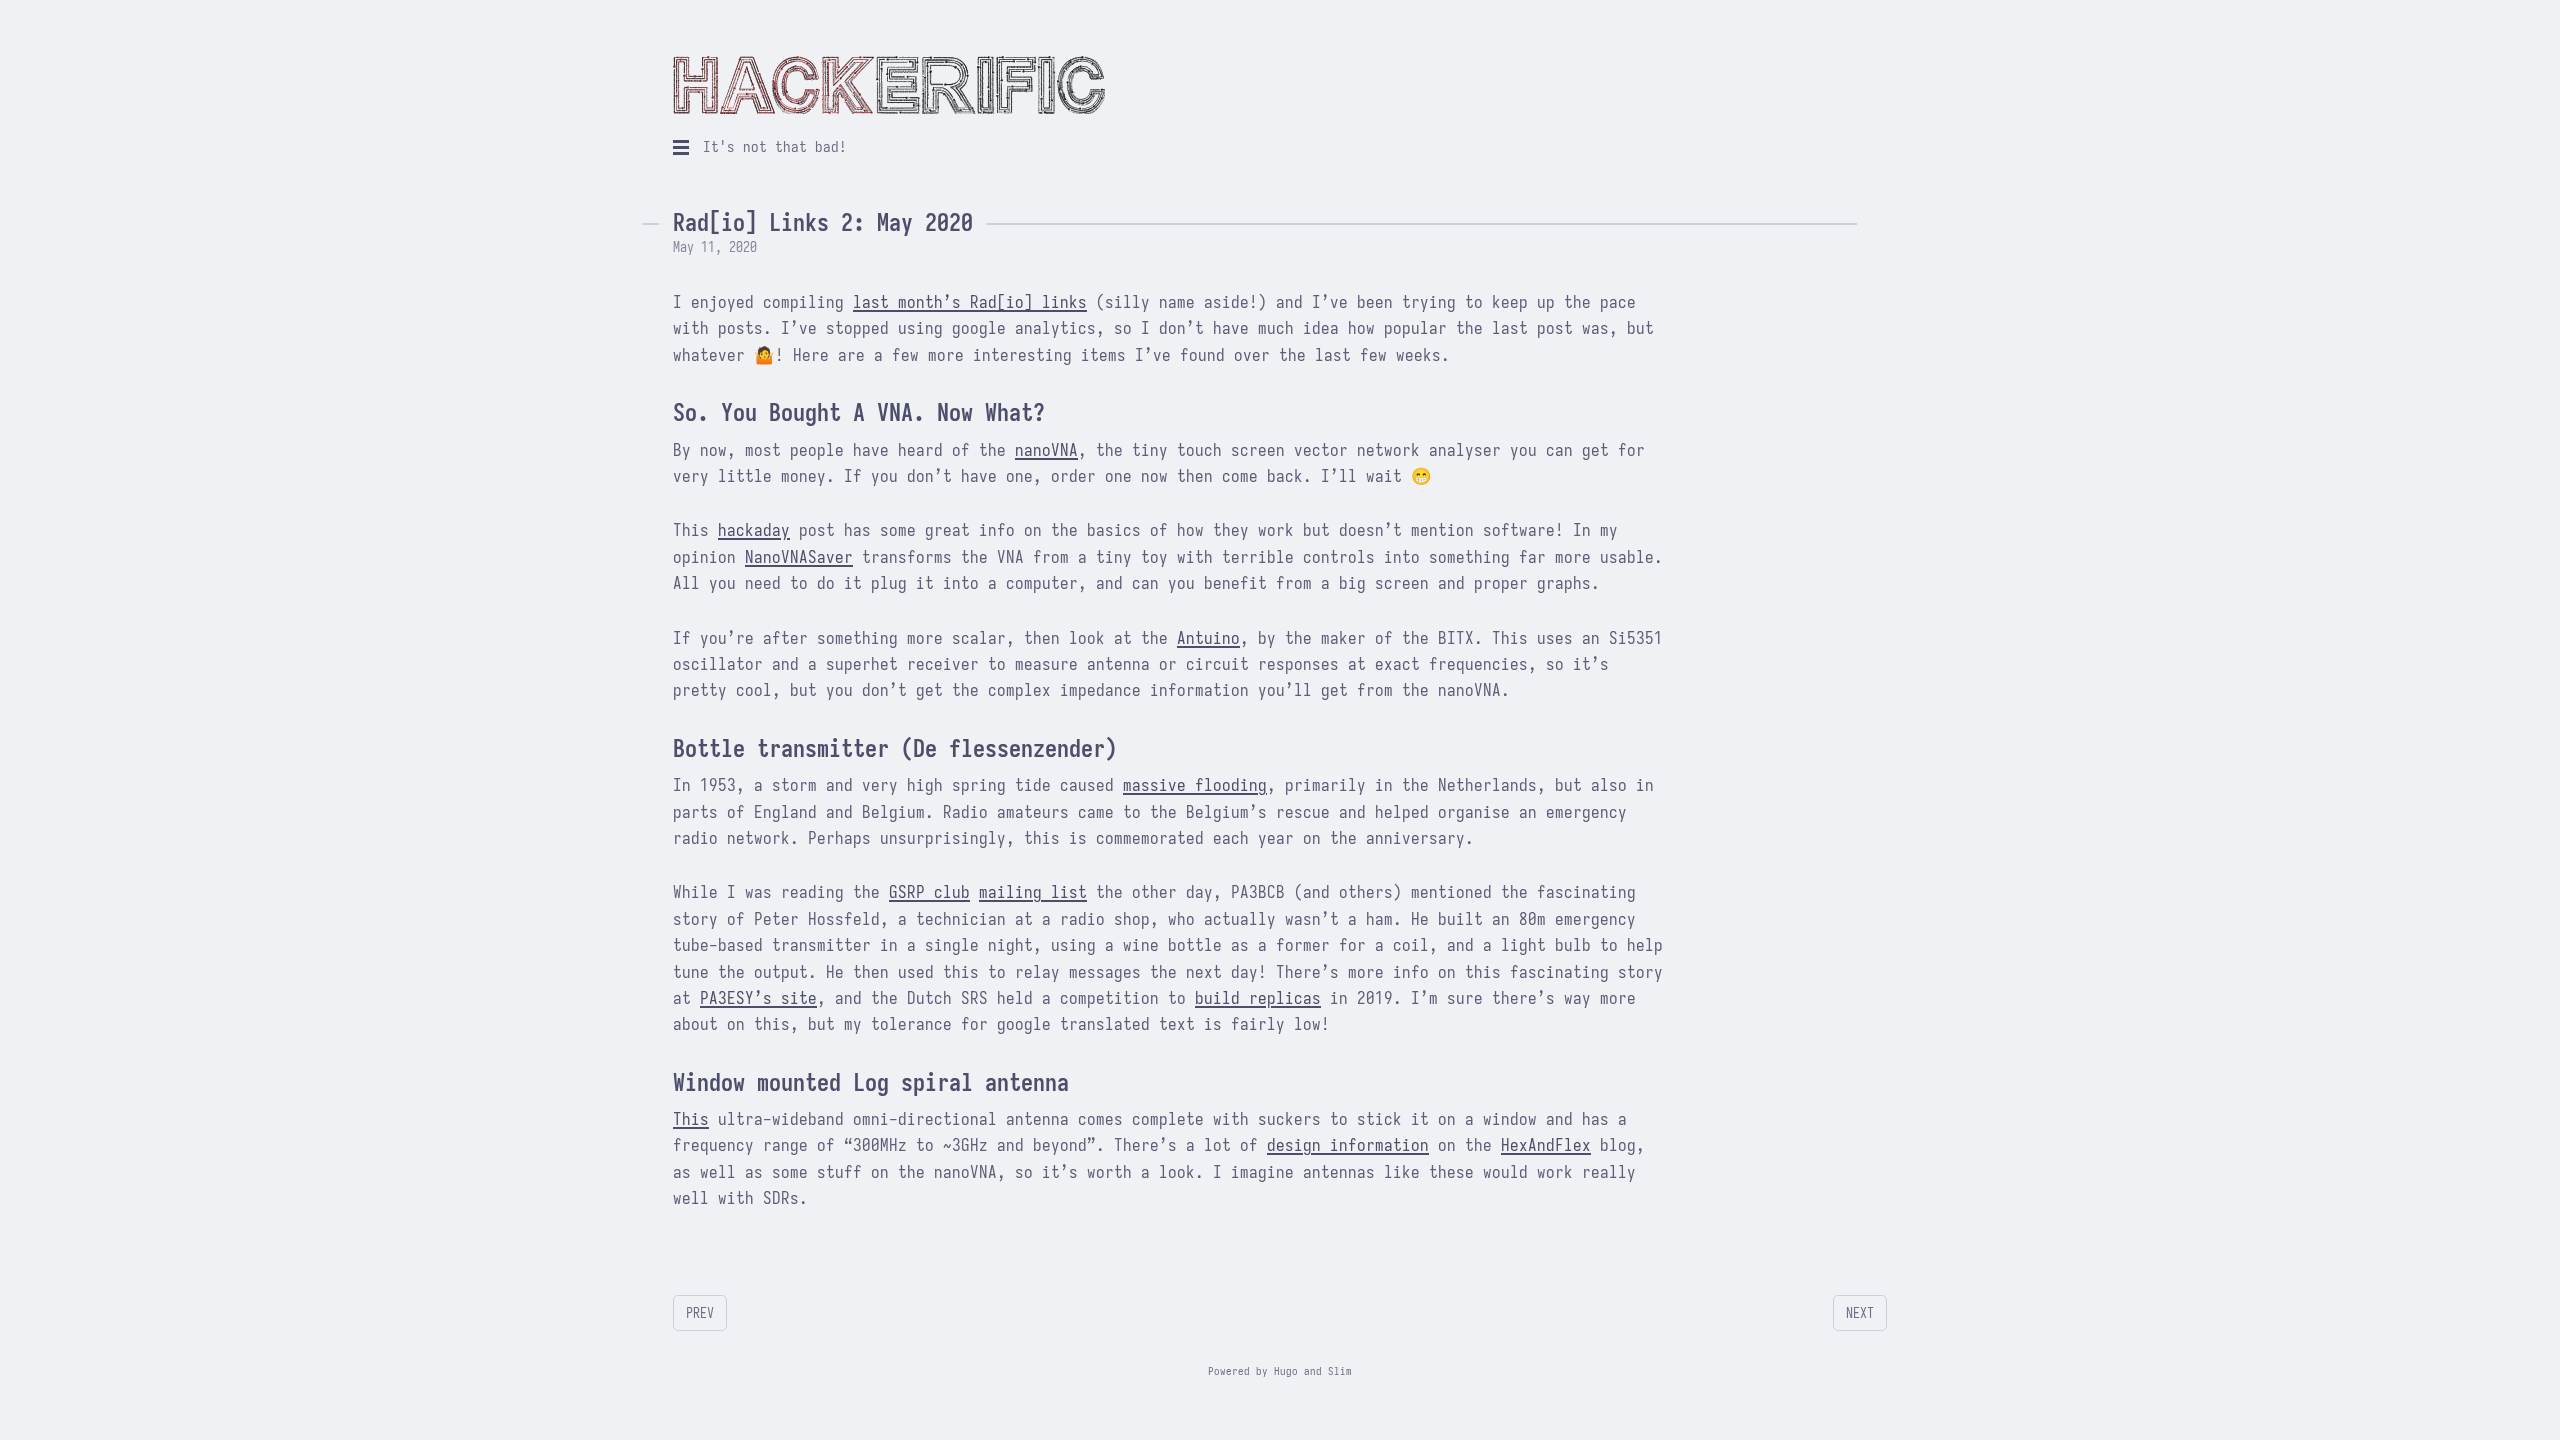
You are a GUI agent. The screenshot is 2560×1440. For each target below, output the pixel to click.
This (691, 1119)
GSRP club (929, 892)
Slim (1340, 1371)
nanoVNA (1046, 450)
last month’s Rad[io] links (970, 302)
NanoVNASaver (799, 557)
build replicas (1258, 998)
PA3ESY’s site (758, 998)
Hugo (1286, 1371)
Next (1860, 1313)
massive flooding (1195, 785)
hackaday (754, 530)
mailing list (1033, 892)
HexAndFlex (1546, 1145)
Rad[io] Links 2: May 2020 (823, 223)
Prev (700, 1313)
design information (1348, 1145)
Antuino (1208, 638)
